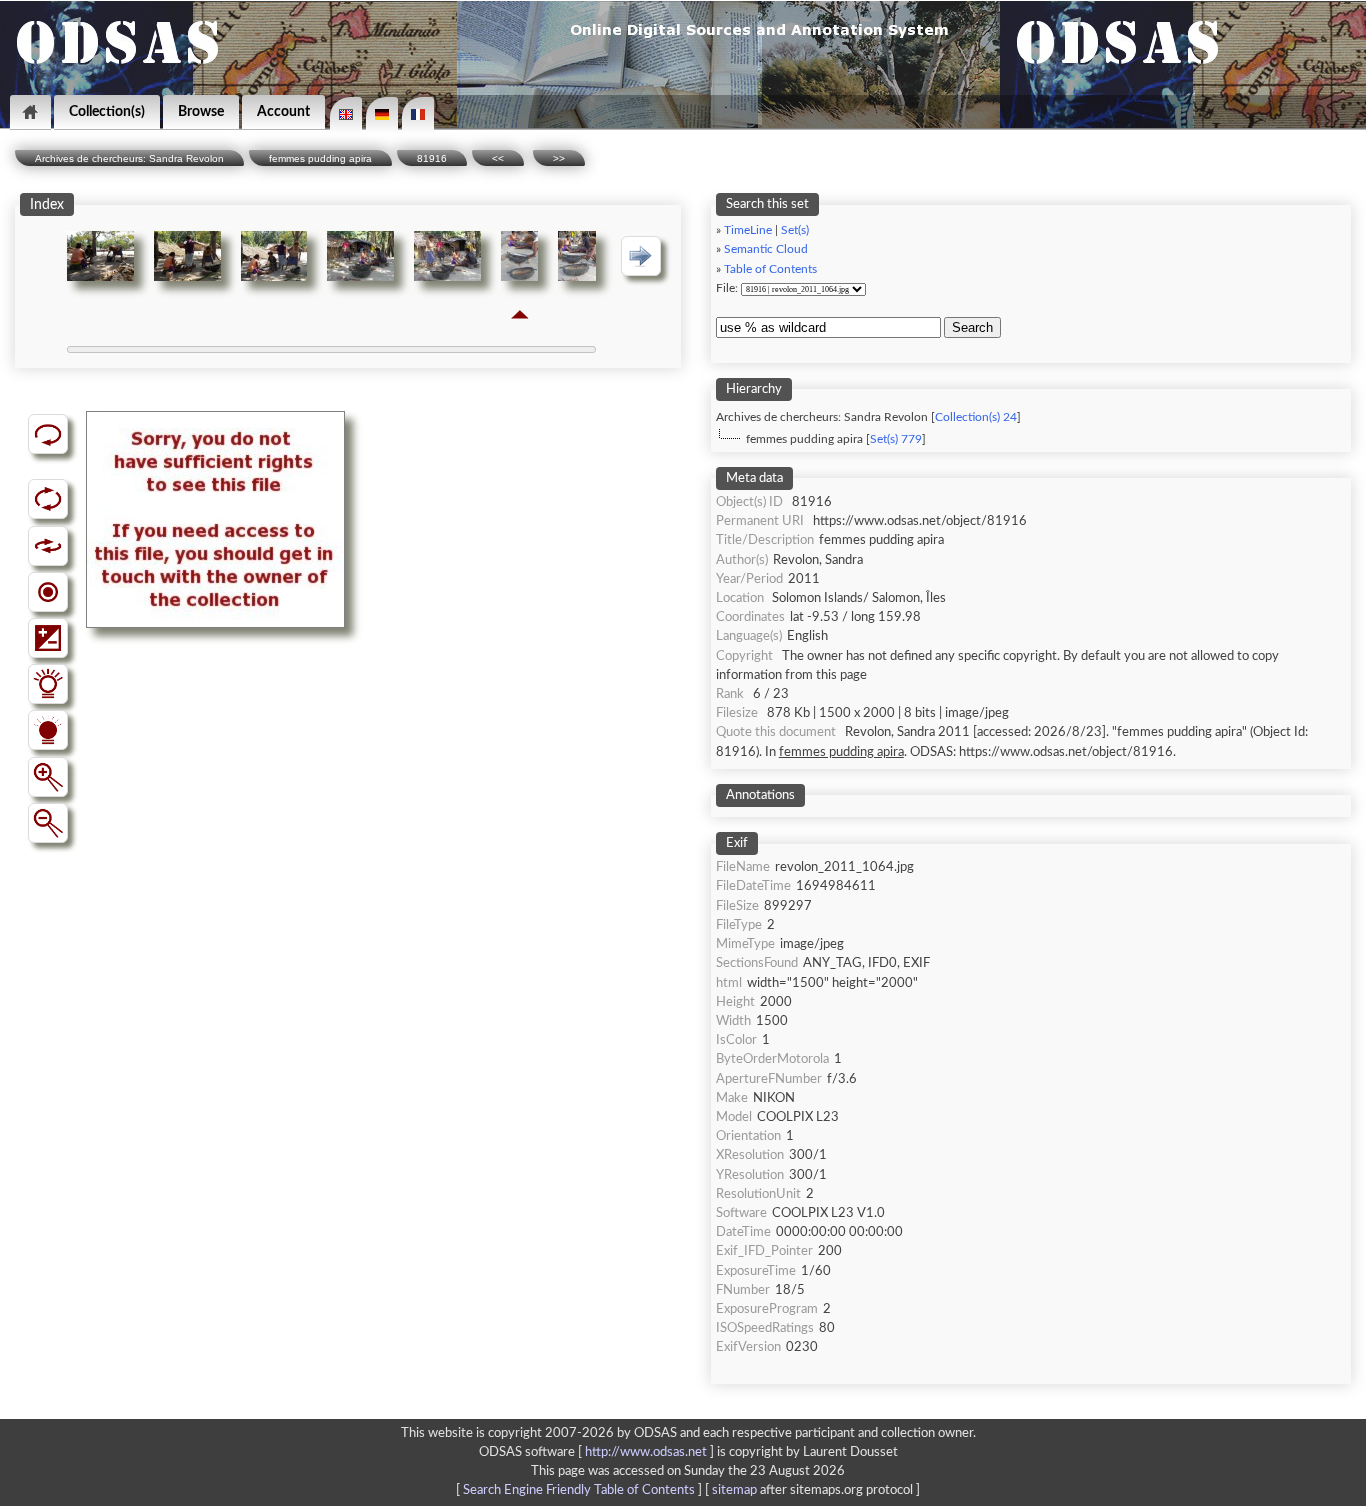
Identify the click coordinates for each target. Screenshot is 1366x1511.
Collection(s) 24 (976, 417)
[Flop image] (48, 546)
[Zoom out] (48, 823)
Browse (201, 111)
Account (283, 111)
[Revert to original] (48, 434)
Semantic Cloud (766, 249)
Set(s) (795, 230)
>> (559, 158)
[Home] (30, 112)
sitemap (734, 1490)
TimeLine (748, 230)
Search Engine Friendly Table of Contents (579, 1490)
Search (972, 327)
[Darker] (48, 730)
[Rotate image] (48, 499)
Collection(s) (107, 111)
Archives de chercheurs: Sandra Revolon (129, 158)
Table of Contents (770, 269)
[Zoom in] (48, 777)
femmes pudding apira (320, 158)
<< (498, 158)
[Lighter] (48, 684)
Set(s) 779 (896, 439)
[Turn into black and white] (48, 592)
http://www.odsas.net (646, 1452)
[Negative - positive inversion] (48, 638)
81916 (432, 158)
